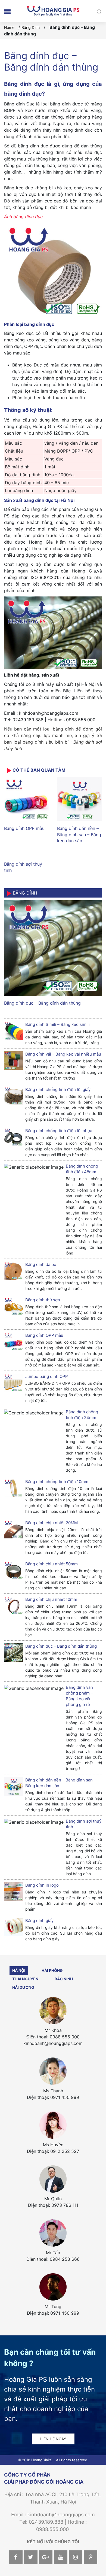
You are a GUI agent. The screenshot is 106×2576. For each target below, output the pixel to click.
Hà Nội (19, 1970)
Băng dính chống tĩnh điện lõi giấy (58, 1090)
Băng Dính (31, 27)
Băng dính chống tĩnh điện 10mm (57, 1482)
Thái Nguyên (25, 1979)
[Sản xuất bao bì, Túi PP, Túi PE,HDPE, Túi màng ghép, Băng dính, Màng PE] (53, 10)
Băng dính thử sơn (43, 1300)
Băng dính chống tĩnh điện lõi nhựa (59, 1131)
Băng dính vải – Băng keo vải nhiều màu (63, 1054)
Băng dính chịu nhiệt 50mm (52, 1564)
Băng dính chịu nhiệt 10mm (51, 1599)
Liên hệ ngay (53, 2439)
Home (9, 27)
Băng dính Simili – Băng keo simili (57, 1024)
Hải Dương (23, 1987)
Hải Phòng (52, 1970)
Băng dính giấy (39, 1921)
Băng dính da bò (41, 1264)
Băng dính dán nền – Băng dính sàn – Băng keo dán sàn (79, 834)
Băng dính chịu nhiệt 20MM (52, 1523)
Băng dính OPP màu (24, 828)
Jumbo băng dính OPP (47, 1376)
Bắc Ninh (64, 1979)
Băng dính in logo (42, 1885)
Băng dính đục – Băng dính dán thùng (42, 1003)
